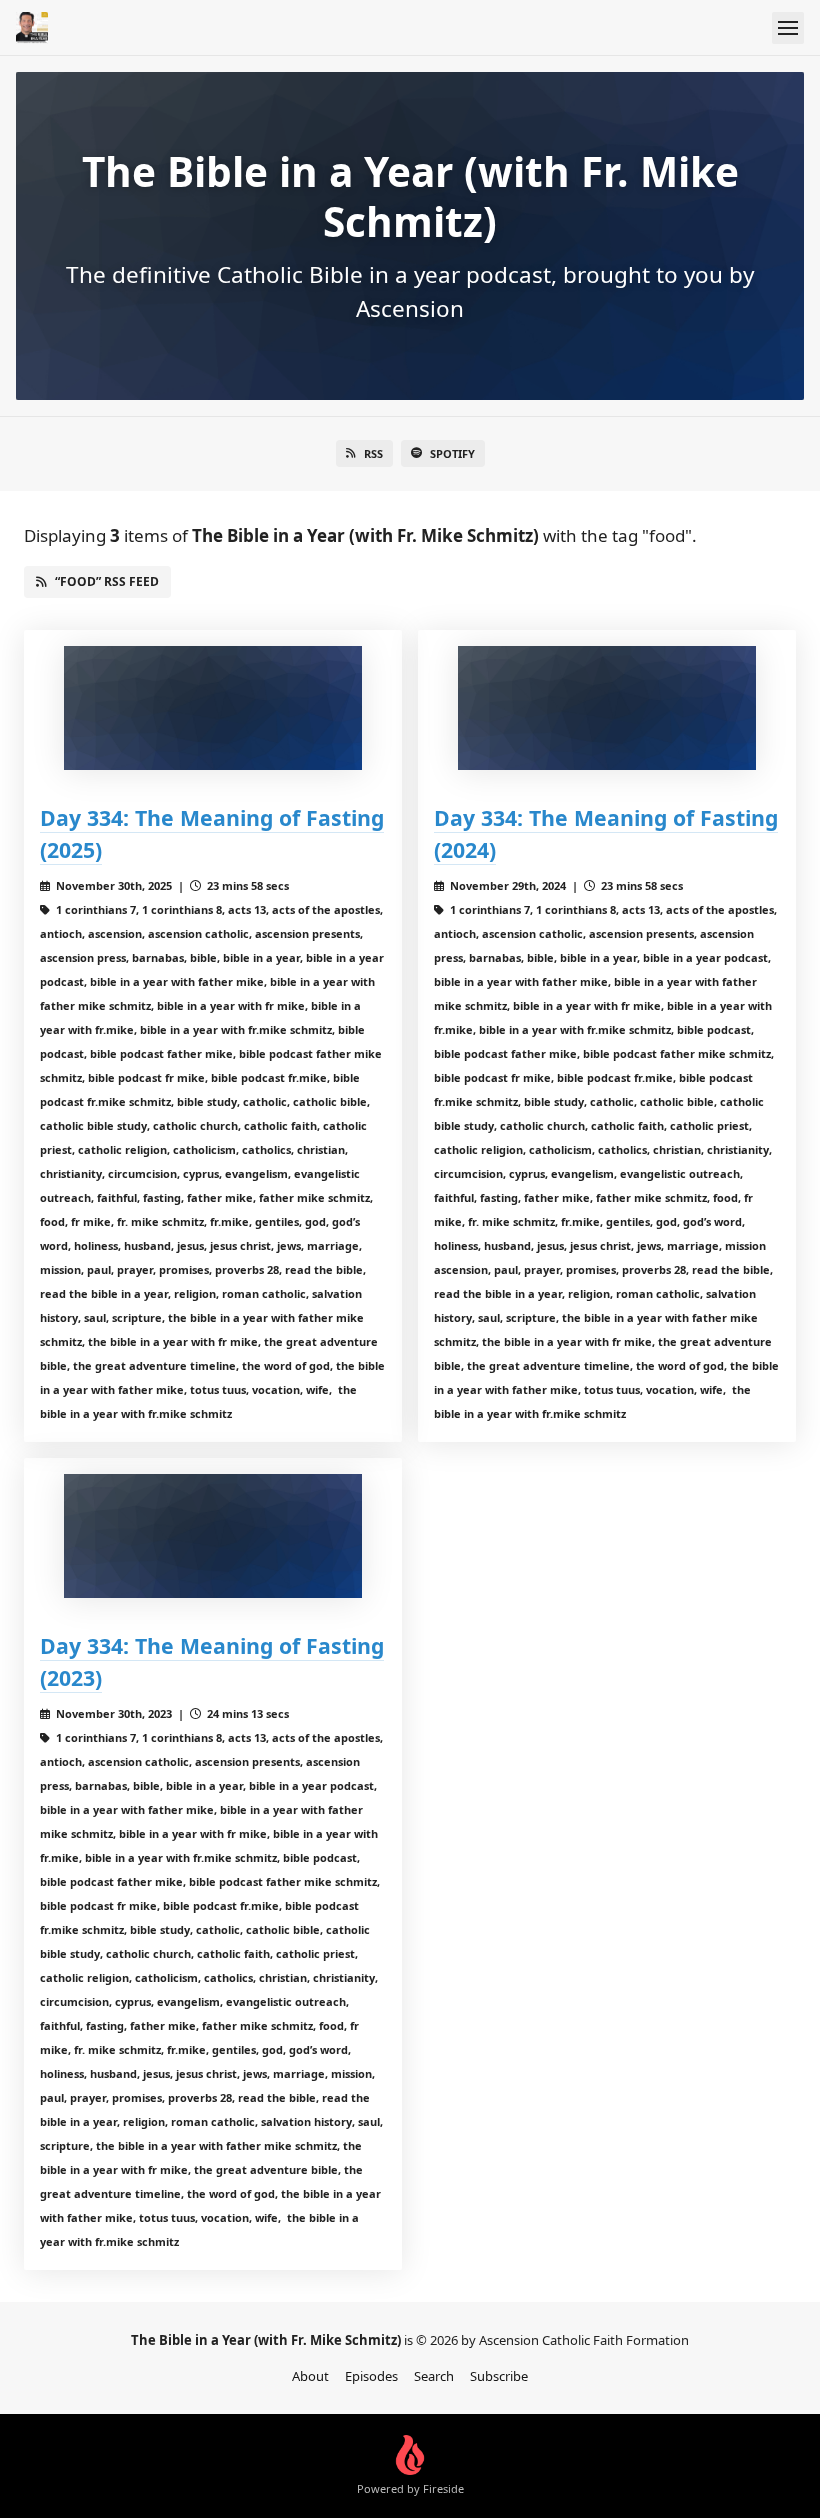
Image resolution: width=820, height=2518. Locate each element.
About (310, 2376)
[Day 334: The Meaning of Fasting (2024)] (607, 708)
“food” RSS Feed (107, 581)
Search (434, 2376)
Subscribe (499, 2376)
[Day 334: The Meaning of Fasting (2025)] (213, 708)
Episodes (371, 2376)
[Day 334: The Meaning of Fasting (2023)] (213, 1536)
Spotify (452, 453)
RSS (373, 453)
